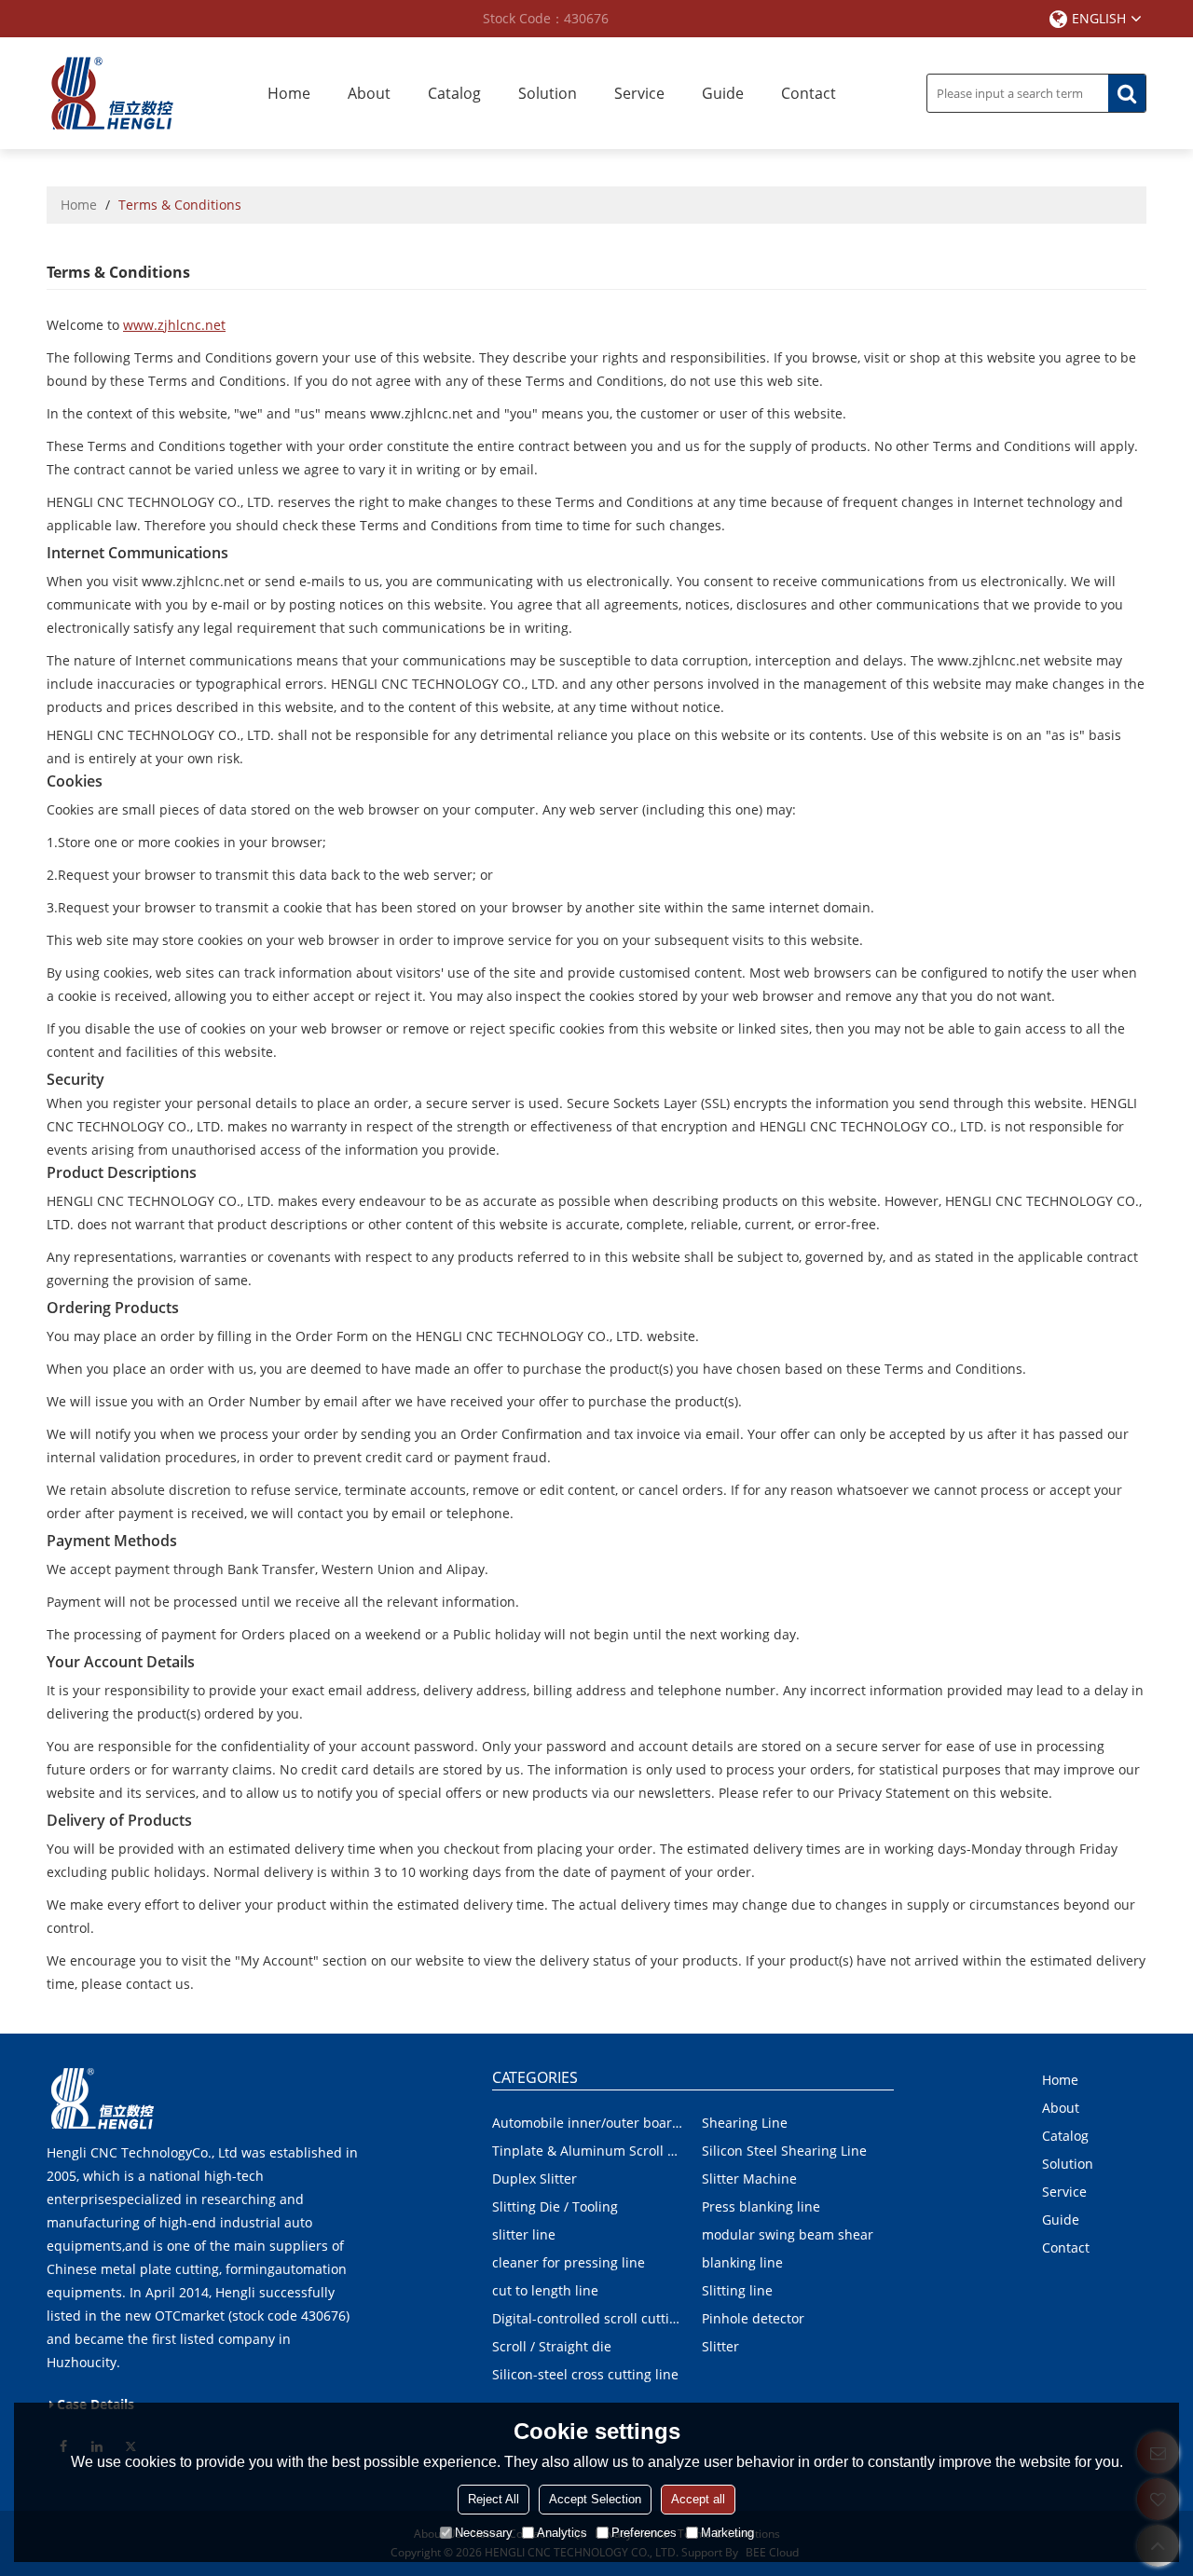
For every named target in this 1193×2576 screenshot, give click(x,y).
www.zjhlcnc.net (174, 325)
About (369, 93)
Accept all (698, 2499)
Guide (723, 93)
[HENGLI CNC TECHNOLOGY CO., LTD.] (112, 93)
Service (639, 93)
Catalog (454, 93)
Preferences (644, 2533)
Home (289, 93)
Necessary (484, 2533)
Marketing (727, 2533)
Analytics (562, 2533)
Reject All (494, 2499)
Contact (809, 93)
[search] (1127, 93)
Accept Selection (595, 2499)
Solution (548, 93)
